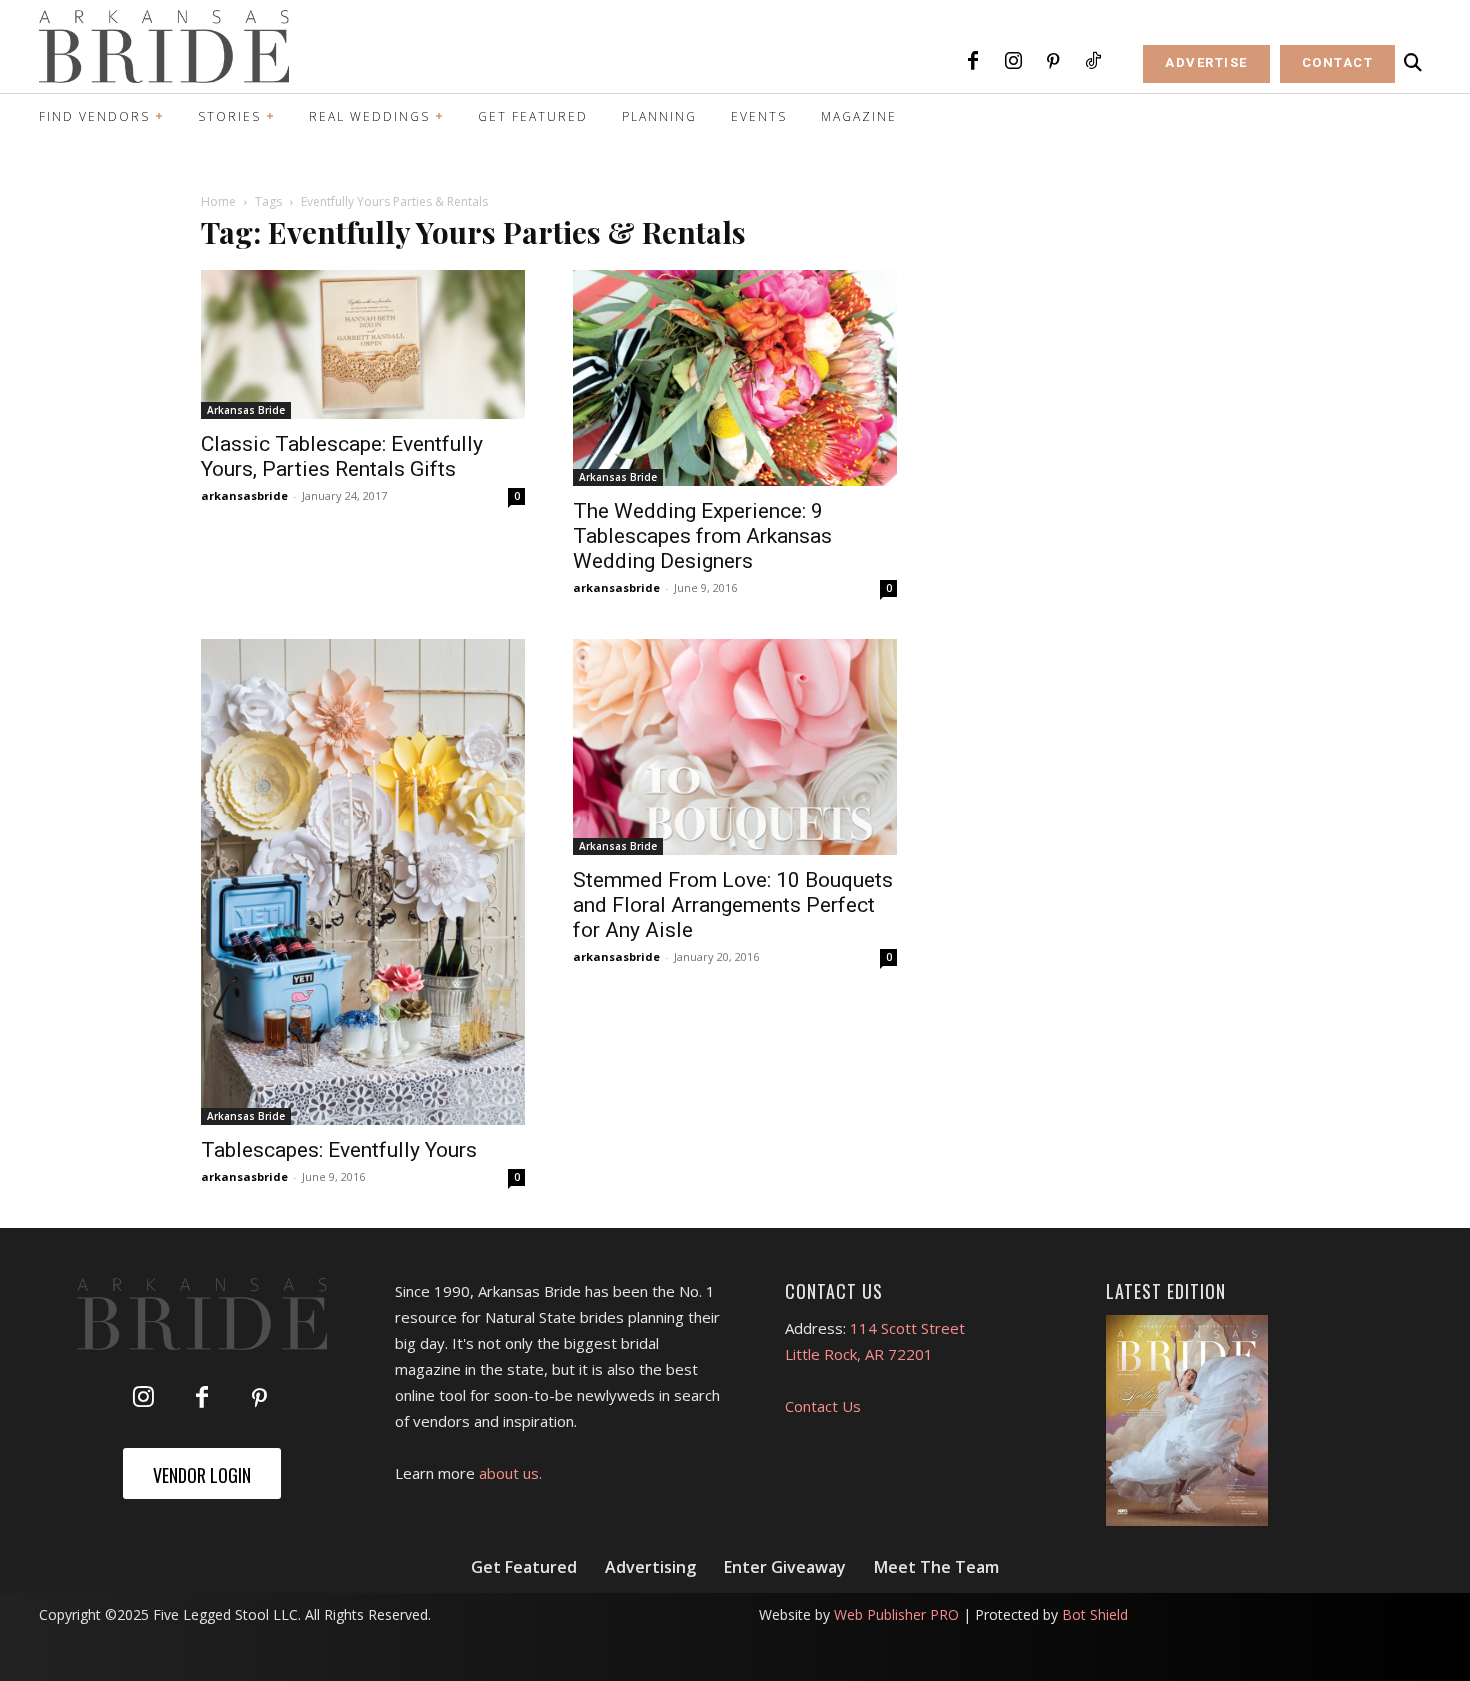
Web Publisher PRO (896, 1614)
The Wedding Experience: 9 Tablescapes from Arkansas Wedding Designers (702, 536)
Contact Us (823, 1406)
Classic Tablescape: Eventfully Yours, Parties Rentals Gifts (342, 456)
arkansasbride (244, 495)
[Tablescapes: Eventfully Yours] (363, 882)
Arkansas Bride (246, 410)
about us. (510, 1473)
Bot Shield (1095, 1614)
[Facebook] (973, 62)
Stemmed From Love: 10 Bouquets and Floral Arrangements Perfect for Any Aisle (733, 905)
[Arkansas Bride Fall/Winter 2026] (1187, 1421)
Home (218, 201)
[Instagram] (1013, 62)
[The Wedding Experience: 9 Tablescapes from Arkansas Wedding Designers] (735, 378)
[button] (1413, 63)
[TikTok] (1093, 62)
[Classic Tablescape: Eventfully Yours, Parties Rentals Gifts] (363, 344)
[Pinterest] (1053, 62)
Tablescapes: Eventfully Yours (339, 1150)
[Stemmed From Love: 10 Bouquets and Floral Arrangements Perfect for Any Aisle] (735, 747)
